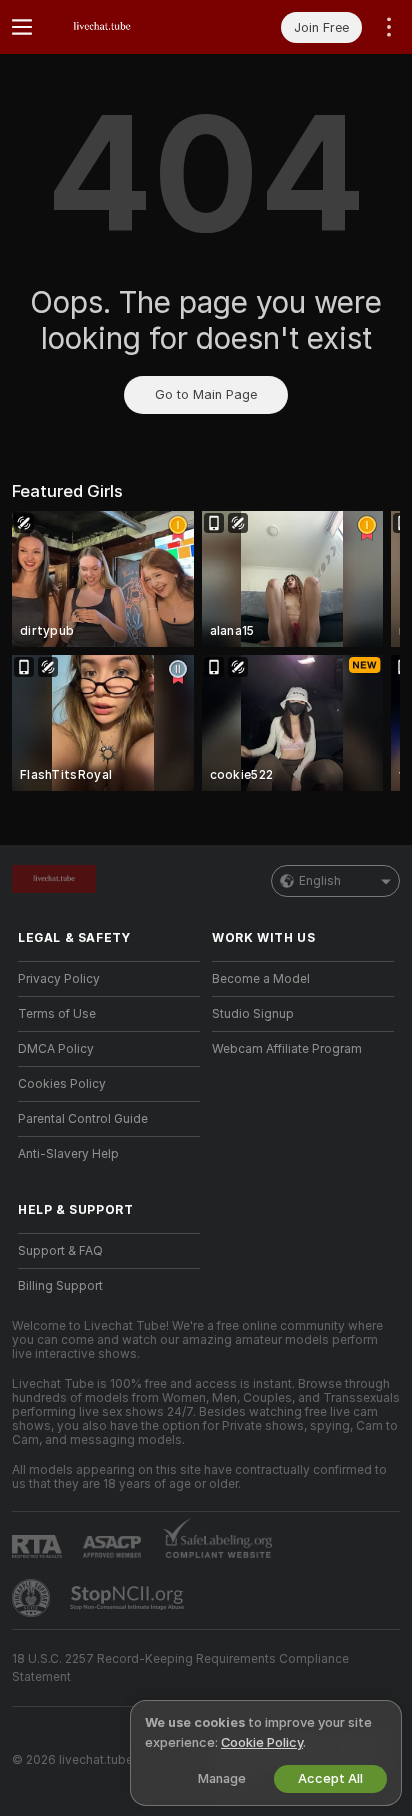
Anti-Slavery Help (68, 1154)
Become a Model (261, 979)
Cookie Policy (262, 1742)
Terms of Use (57, 1014)
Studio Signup (253, 1014)
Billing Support (60, 1286)
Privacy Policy (59, 979)
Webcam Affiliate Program (287, 1049)
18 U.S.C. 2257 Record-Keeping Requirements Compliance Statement (180, 1668)
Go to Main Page (206, 394)
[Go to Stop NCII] (129, 1598)
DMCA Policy (56, 1049)
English (320, 881)
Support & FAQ (60, 1251)
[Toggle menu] (22, 27)
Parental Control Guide (83, 1119)
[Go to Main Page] (125, 27)
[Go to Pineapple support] (33, 1598)
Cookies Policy (62, 1084)
